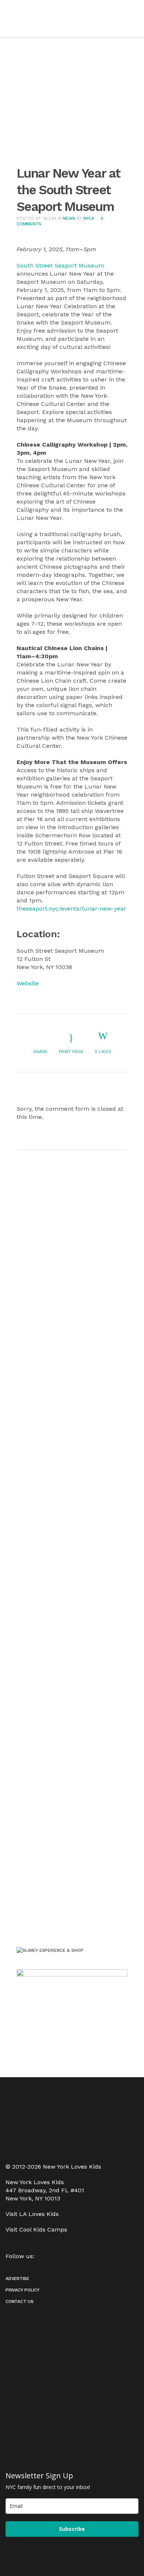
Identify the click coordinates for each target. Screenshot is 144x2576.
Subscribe (72, 2529)
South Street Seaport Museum (60, 265)
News (69, 218)
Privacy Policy (23, 2290)
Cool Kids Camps (43, 2229)
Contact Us (20, 2301)
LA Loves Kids (39, 2214)
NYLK (89, 218)
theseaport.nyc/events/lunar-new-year (71, 909)
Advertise (17, 2279)
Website (28, 983)
